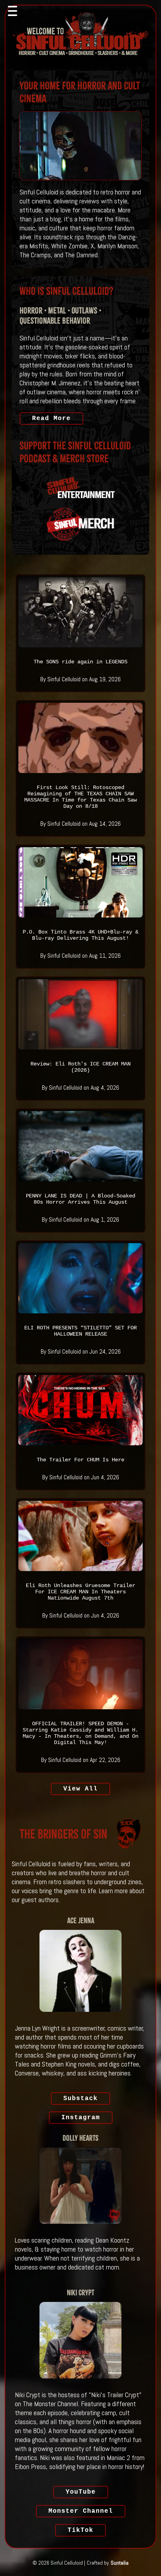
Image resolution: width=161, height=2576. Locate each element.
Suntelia (120, 2563)
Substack (80, 2099)
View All (80, 1789)
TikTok (80, 2530)
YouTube (81, 2492)
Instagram (81, 2118)
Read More (51, 419)
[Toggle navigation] (13, 11)
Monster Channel (81, 2511)
